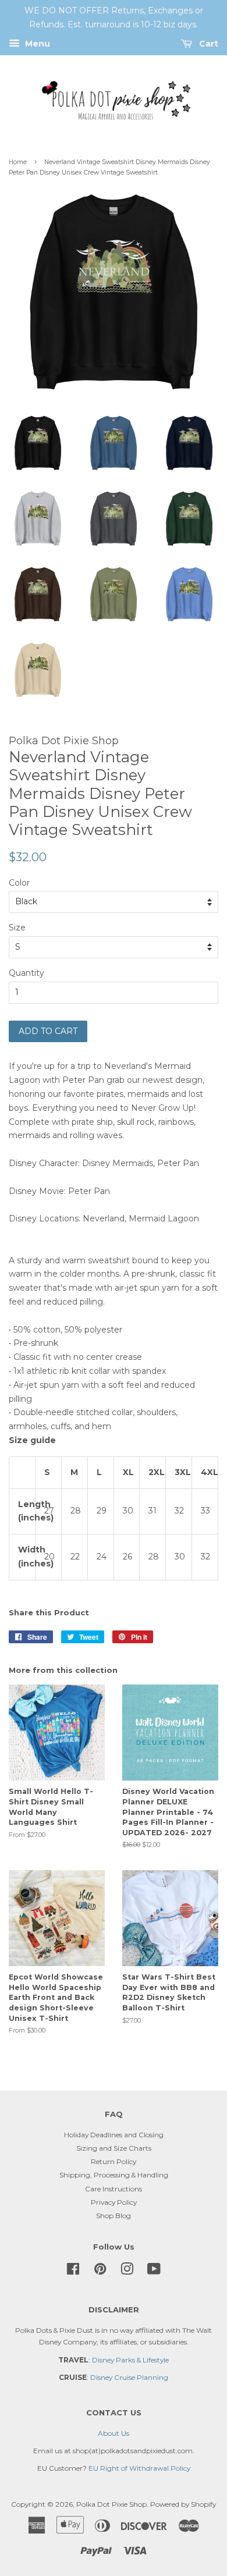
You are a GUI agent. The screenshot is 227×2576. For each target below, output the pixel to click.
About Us (114, 2433)
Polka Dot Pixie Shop (111, 2504)
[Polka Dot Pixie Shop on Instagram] (127, 2271)
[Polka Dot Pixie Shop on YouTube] (154, 2271)
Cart (208, 44)
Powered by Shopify (183, 2504)
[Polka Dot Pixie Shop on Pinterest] (100, 2271)
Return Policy (114, 2161)
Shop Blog (114, 2216)
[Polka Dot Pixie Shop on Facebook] (73, 2271)
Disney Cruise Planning (129, 2377)
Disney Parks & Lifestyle (130, 2360)
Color (19, 883)
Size (17, 928)
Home (18, 162)
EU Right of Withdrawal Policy (139, 2468)
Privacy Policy (114, 2202)
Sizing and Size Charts (114, 2148)
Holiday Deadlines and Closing (114, 2135)
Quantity (26, 973)
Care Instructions (114, 2189)
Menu (36, 44)
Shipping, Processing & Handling (114, 2175)
